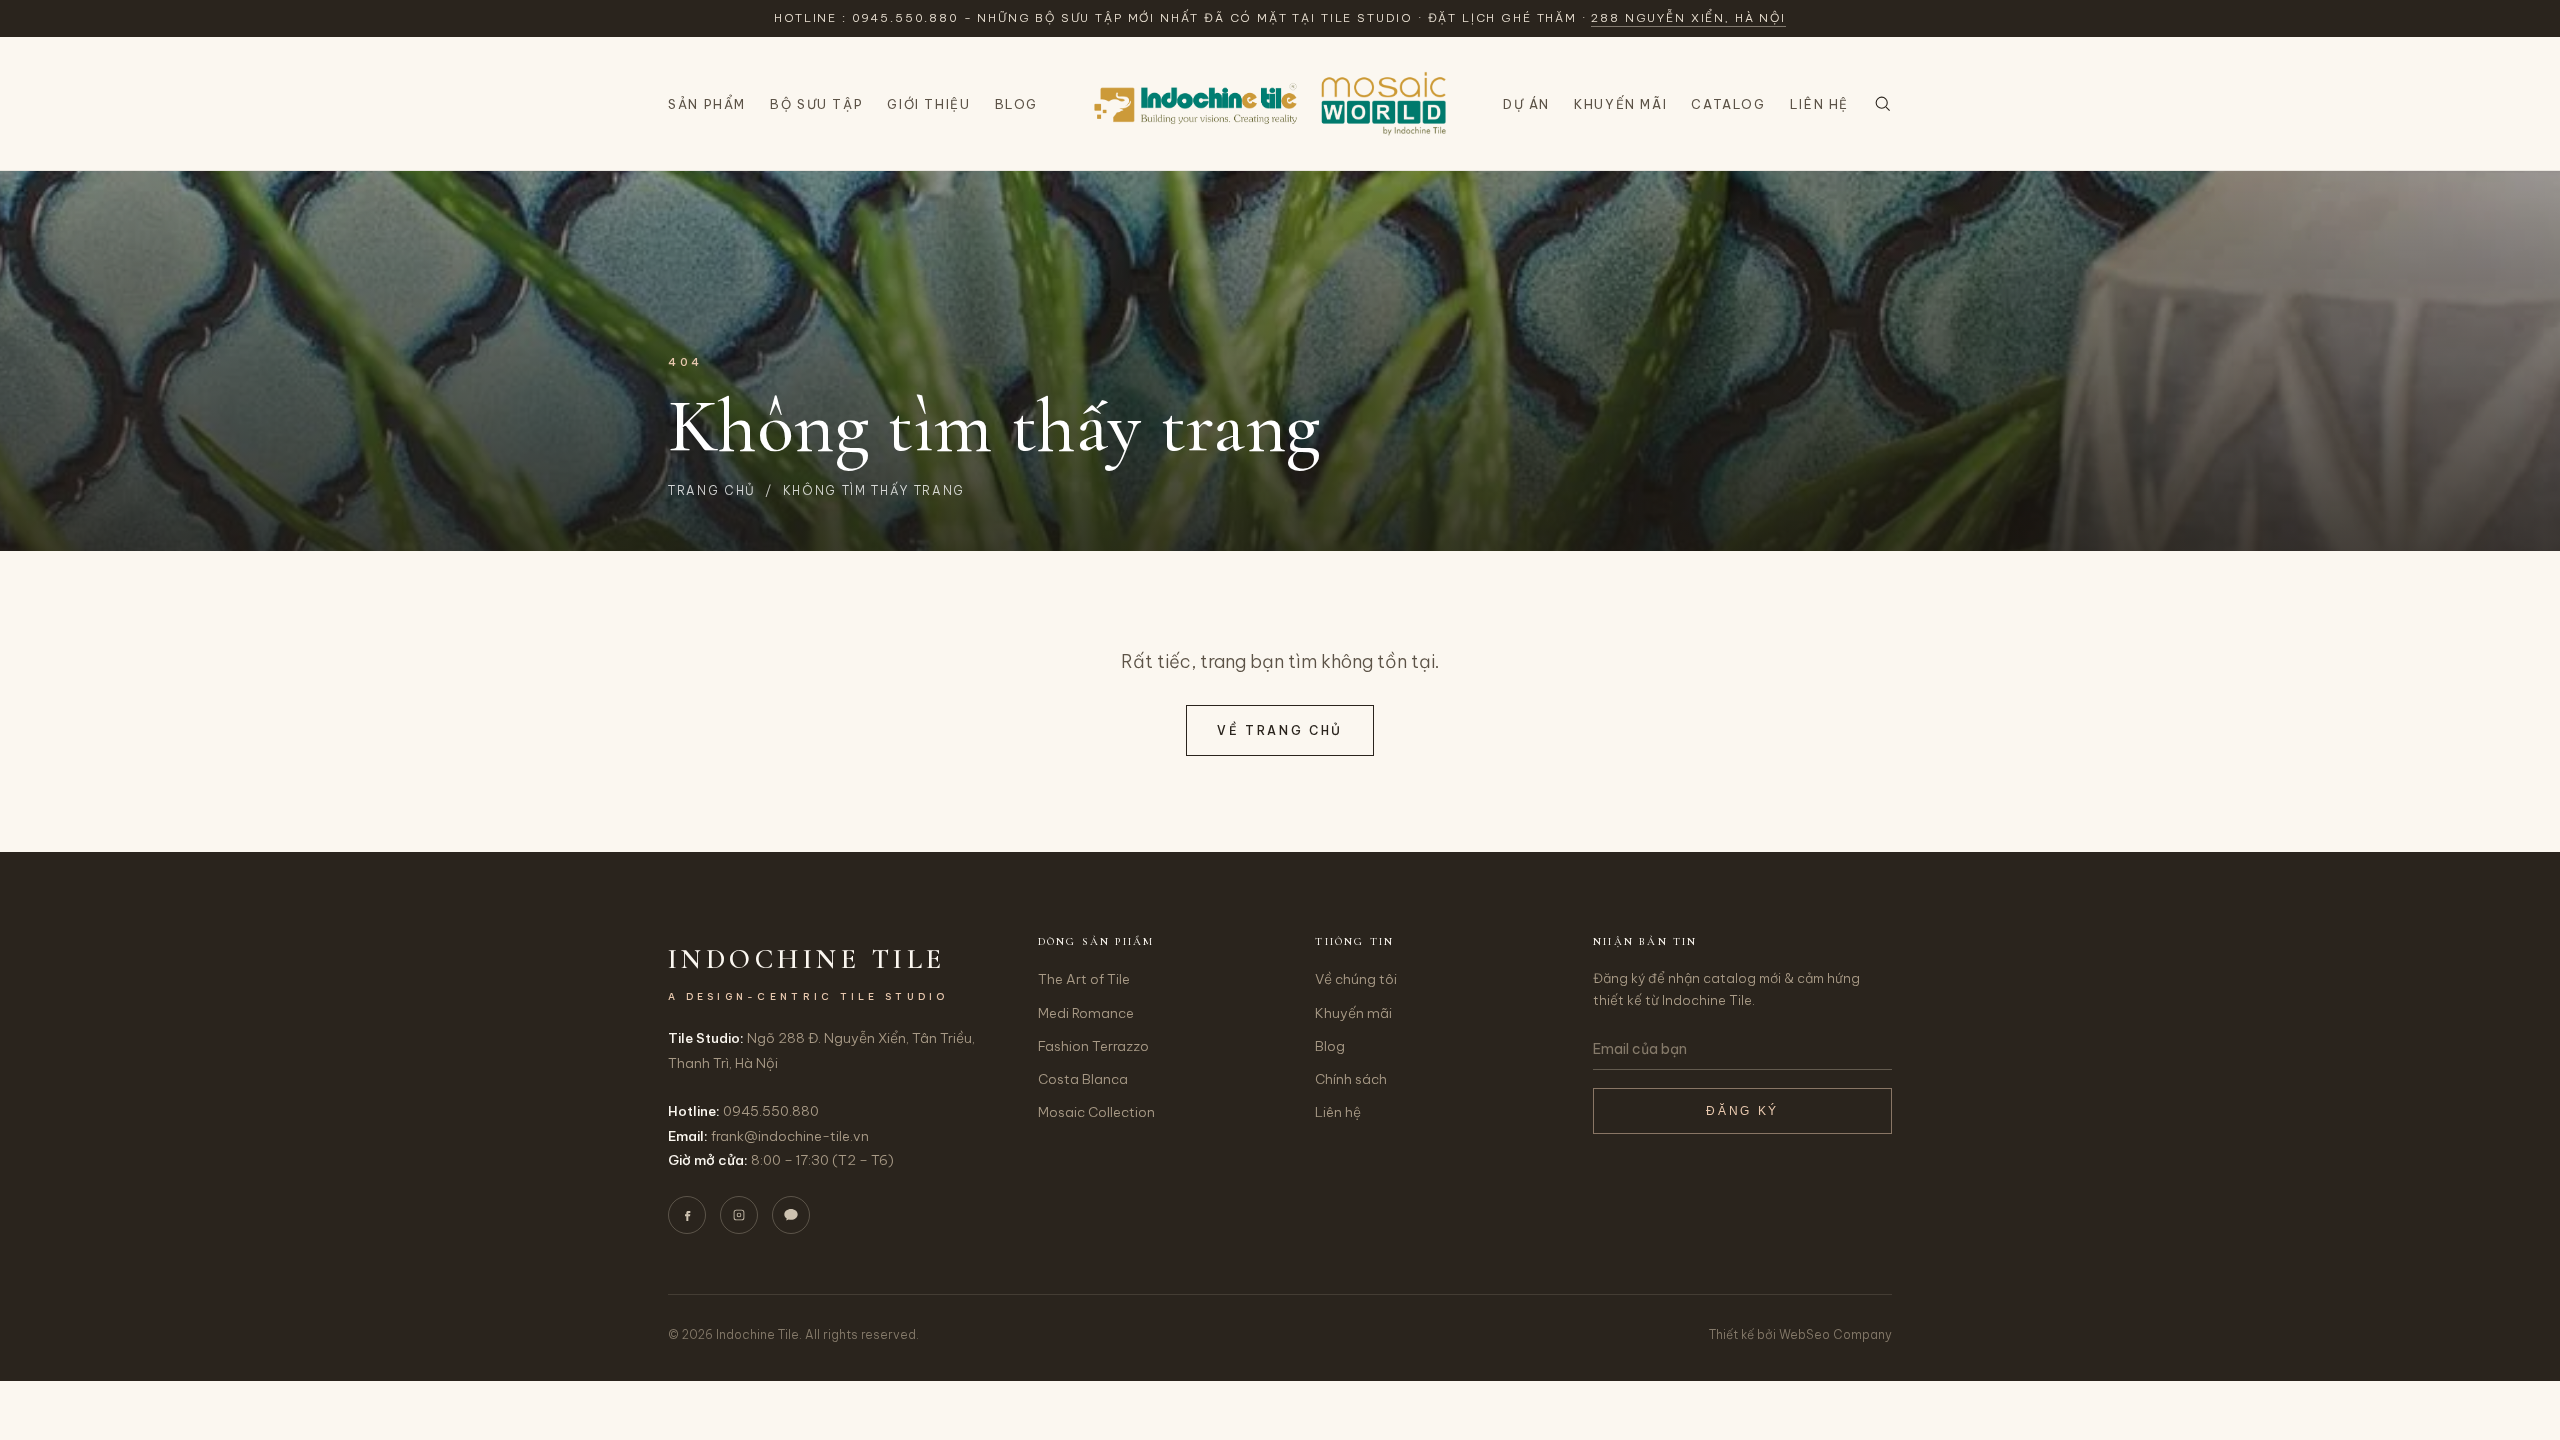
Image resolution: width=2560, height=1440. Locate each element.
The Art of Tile (1084, 979)
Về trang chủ (1280, 730)
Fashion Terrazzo (1093, 1046)
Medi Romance (1086, 1013)
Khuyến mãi (1620, 104)
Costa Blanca (1083, 1079)
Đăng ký (1742, 1111)
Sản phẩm (707, 104)
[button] (1882, 103)
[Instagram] (739, 1215)
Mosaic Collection (1096, 1112)
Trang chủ (712, 490)
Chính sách (1351, 1079)
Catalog (1728, 104)
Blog (1017, 104)
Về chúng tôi (1356, 979)
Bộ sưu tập (816, 104)
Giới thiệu (928, 104)
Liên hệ (1819, 104)
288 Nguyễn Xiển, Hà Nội (1688, 17)
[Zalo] (791, 1215)
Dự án (1526, 104)
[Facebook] (687, 1215)
